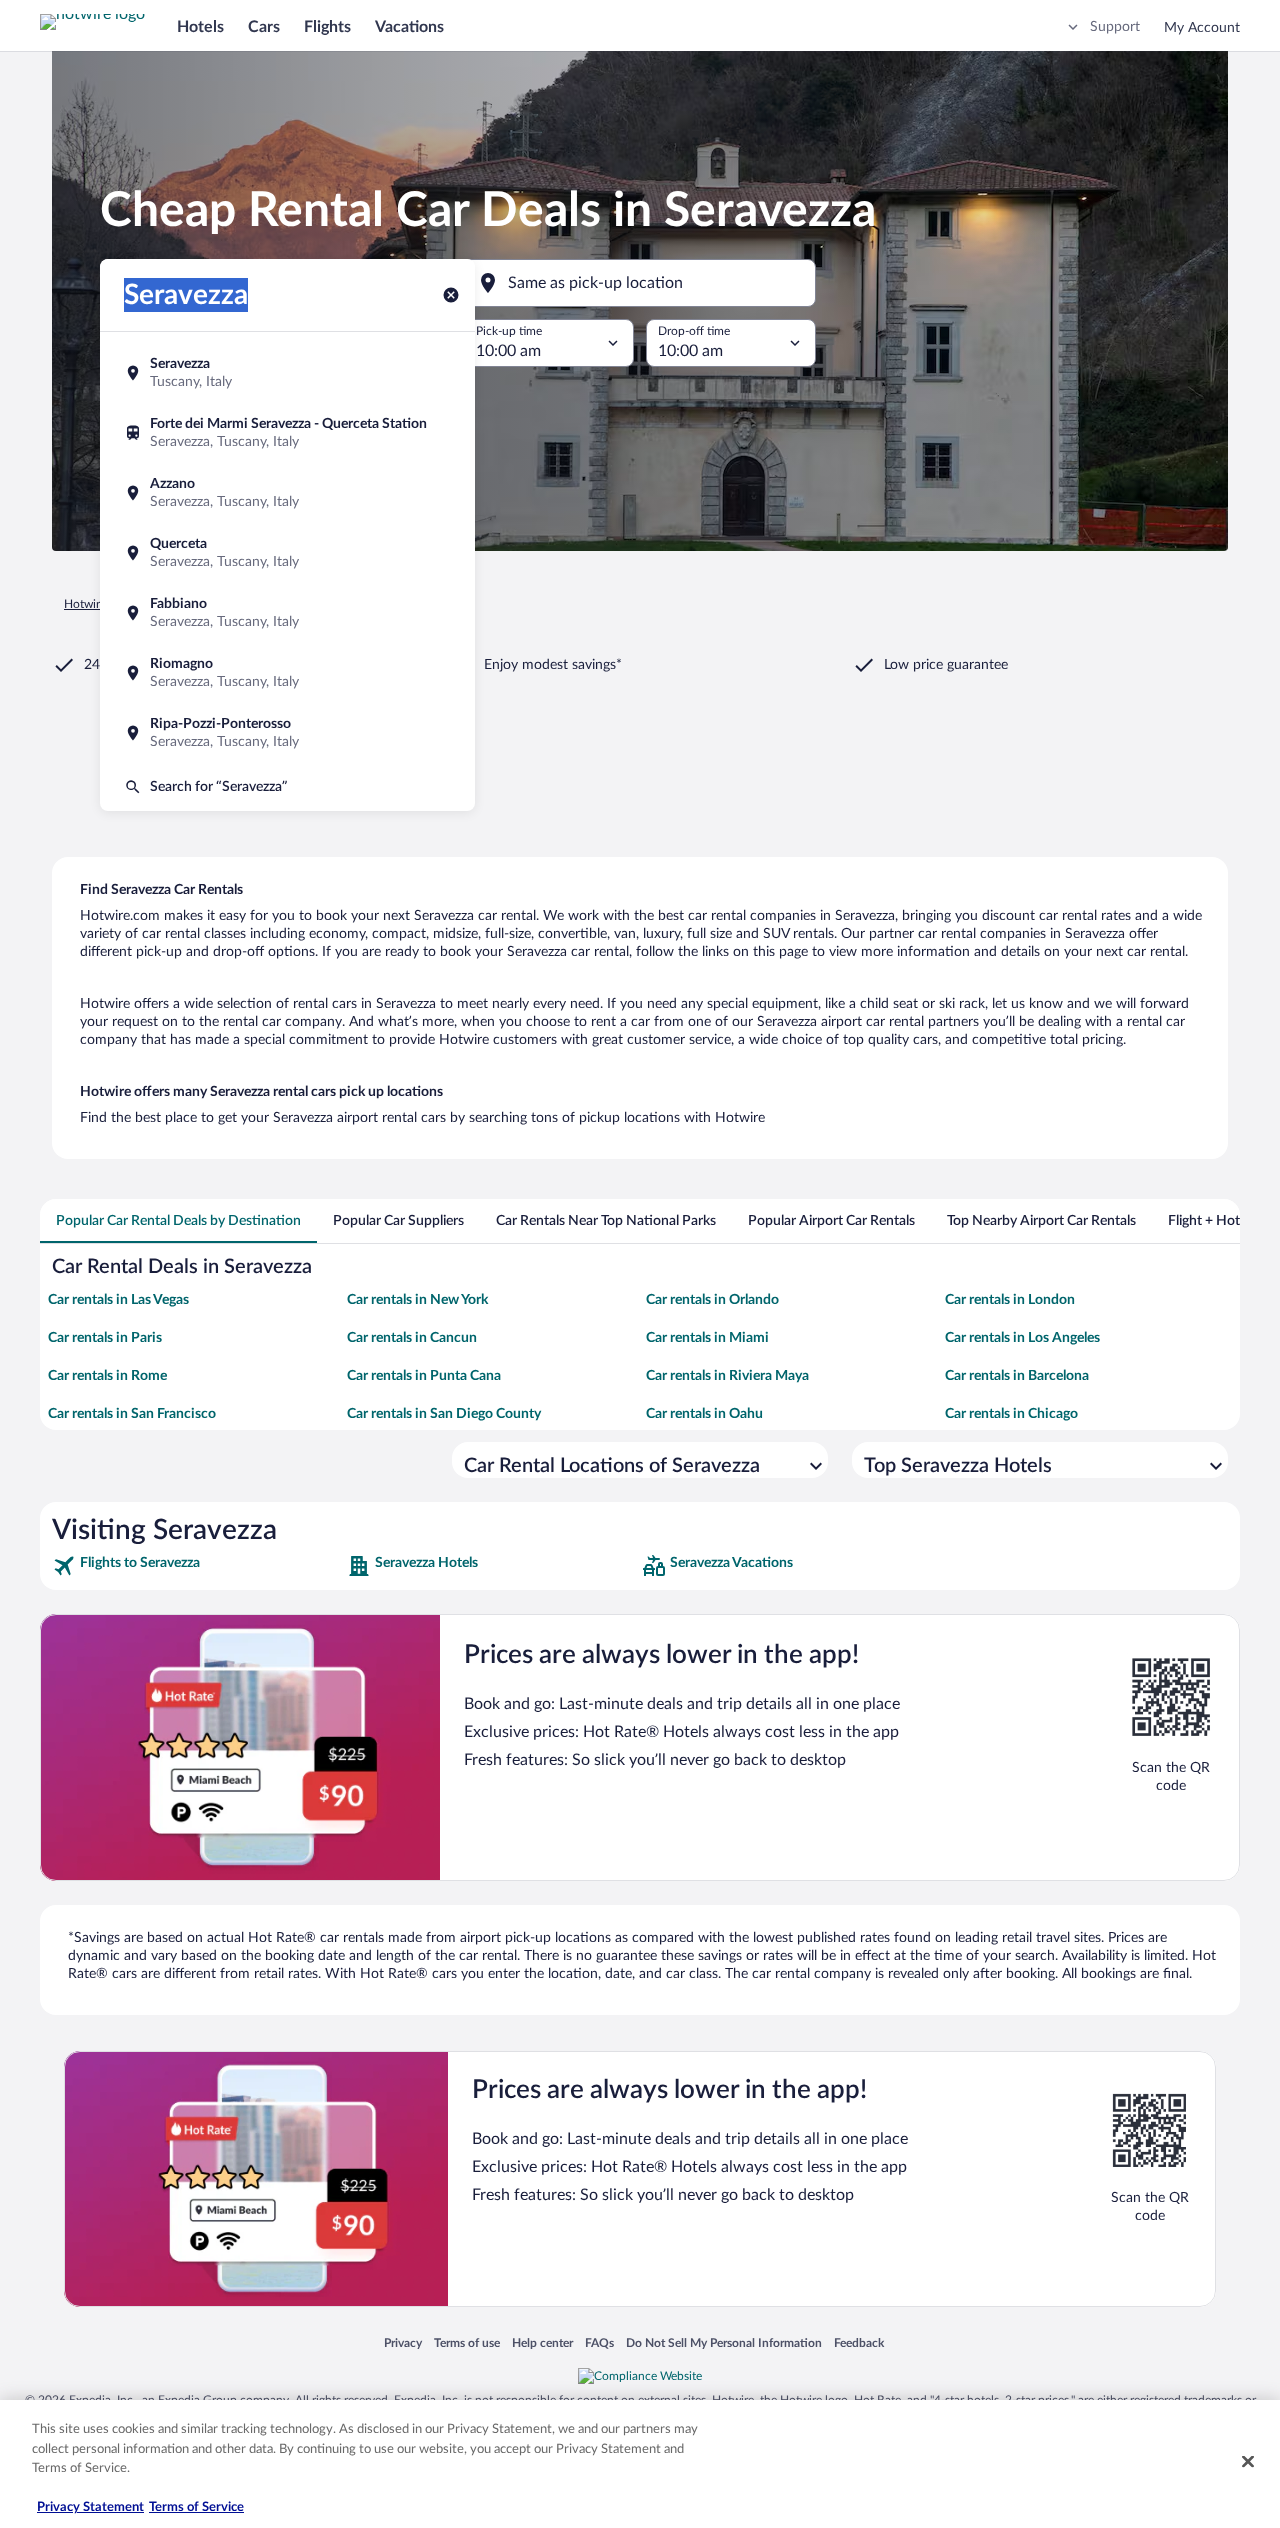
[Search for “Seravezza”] (287, 787)
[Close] (1248, 2462)
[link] (197, 1566)
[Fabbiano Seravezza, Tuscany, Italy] (287, 613)
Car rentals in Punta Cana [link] (424, 1376)
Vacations (409, 27)
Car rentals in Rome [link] (107, 1376)
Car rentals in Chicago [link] (1011, 1414)
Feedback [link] (859, 2342)
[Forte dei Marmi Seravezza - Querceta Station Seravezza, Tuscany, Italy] (287, 433)
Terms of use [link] (467, 2342)
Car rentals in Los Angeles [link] (1022, 1338)
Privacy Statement (90, 2507)
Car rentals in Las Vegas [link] (118, 1300)
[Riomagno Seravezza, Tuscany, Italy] (287, 673)
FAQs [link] (599, 2342)
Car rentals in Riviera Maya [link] (727, 1376)
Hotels (200, 27)
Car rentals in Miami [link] (707, 1338)
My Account (1202, 28)
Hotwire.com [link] (98, 604)
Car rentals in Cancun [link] (412, 1338)
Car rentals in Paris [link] (105, 1338)
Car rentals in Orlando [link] (712, 1300)
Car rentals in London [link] (1010, 1300)
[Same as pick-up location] (640, 283)
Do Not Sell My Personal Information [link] (724, 2342)
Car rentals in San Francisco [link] (132, 1414)
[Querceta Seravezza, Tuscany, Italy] (287, 553)
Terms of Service (196, 2507)
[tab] (178, 1221)
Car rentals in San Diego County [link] (444, 1414)
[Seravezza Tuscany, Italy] (287, 373)
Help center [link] (542, 2342)
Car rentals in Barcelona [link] (1017, 1376)
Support (1115, 27)
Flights (327, 27)
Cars (264, 27)
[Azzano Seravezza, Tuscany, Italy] (287, 493)
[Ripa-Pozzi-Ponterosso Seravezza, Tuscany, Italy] (287, 733)
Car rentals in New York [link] (417, 1300)
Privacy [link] (403, 2342)
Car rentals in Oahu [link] (704, 1414)
